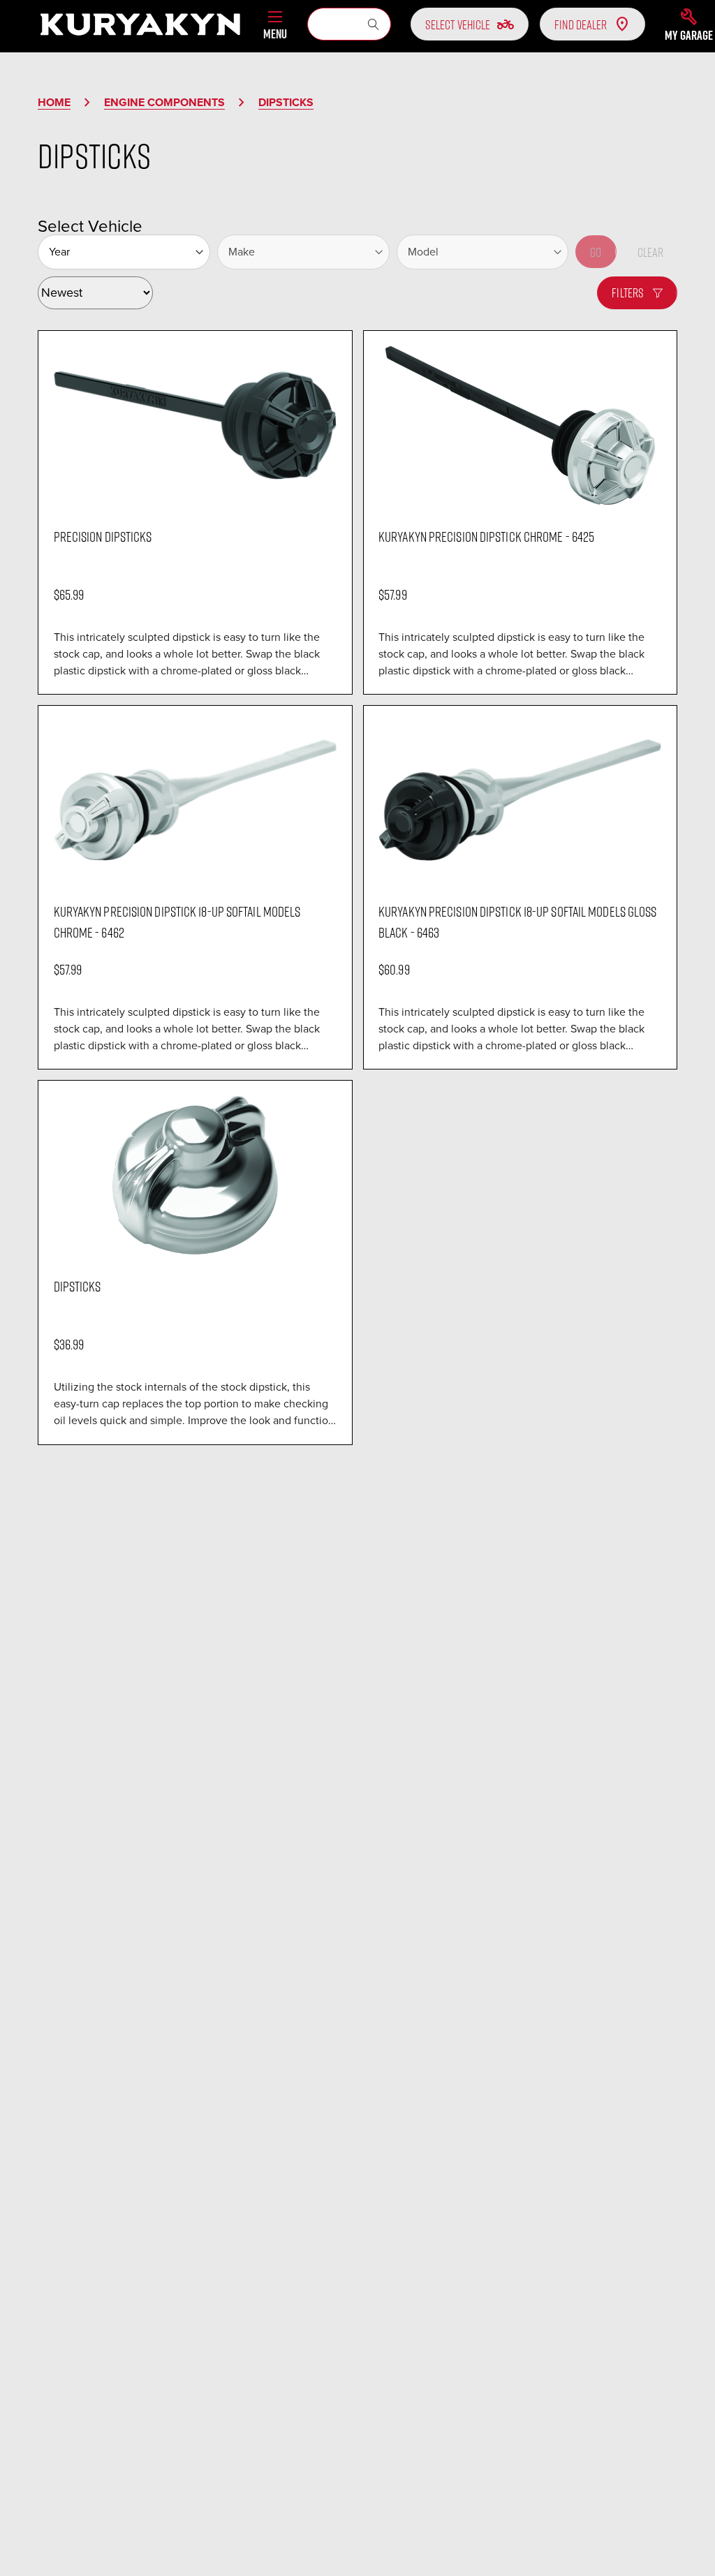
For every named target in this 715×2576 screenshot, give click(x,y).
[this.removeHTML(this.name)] (195, 425)
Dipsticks (78, 1286)
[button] (689, 24)
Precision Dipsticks (103, 536)
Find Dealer (581, 24)
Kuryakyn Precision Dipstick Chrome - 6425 (486, 536)
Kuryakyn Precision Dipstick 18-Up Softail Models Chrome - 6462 (177, 921)
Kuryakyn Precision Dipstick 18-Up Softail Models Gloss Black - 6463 (517, 921)
